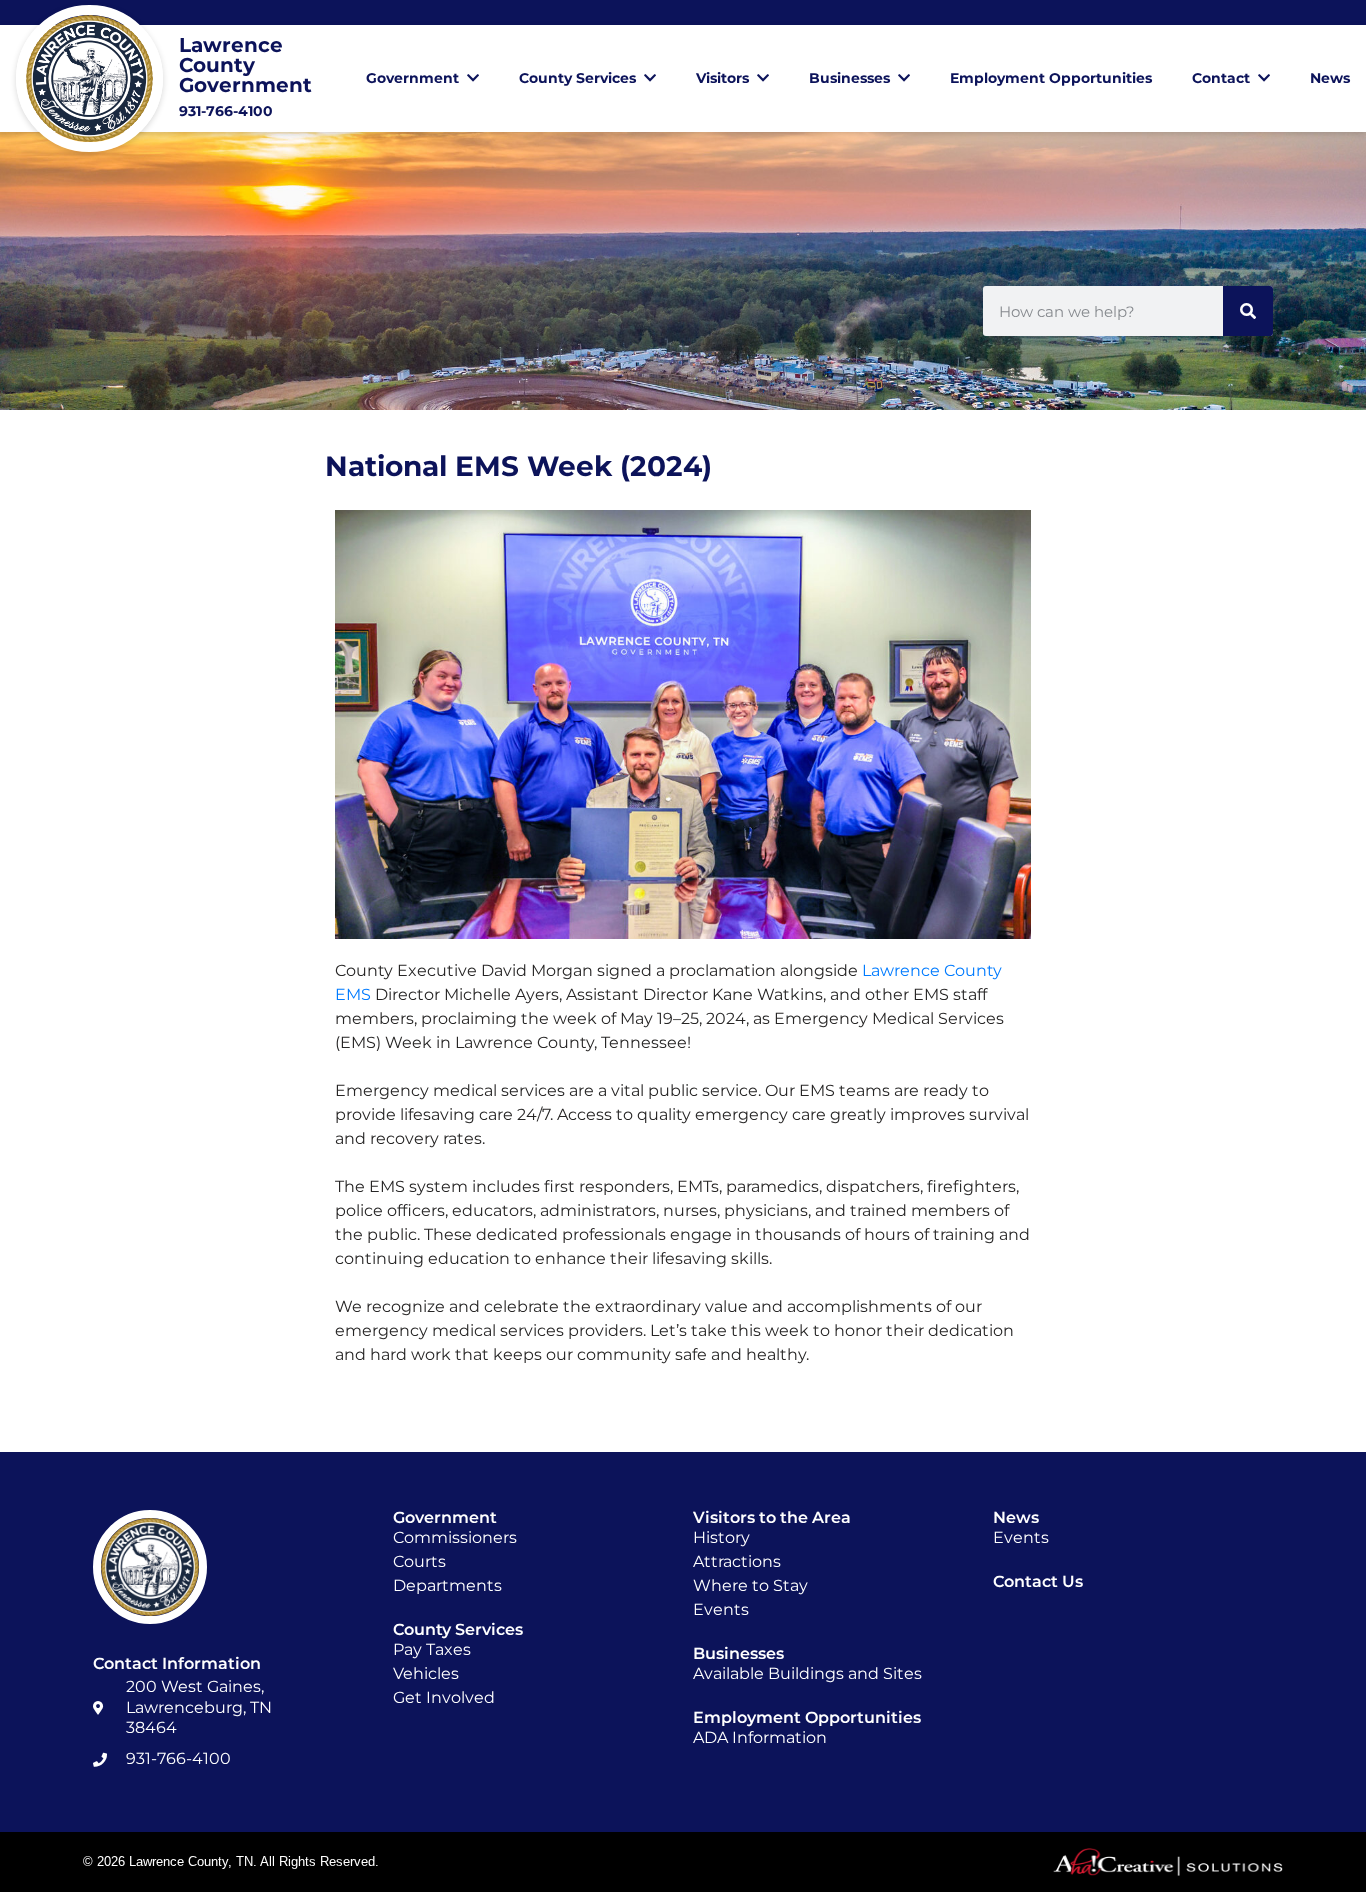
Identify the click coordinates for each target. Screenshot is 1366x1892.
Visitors (722, 78)
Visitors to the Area (772, 1517)
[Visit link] (189, 78)
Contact (1221, 78)
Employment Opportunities (1051, 78)
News (1330, 78)
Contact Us (1038, 1581)
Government (412, 78)
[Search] (1248, 311)
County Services (577, 78)
